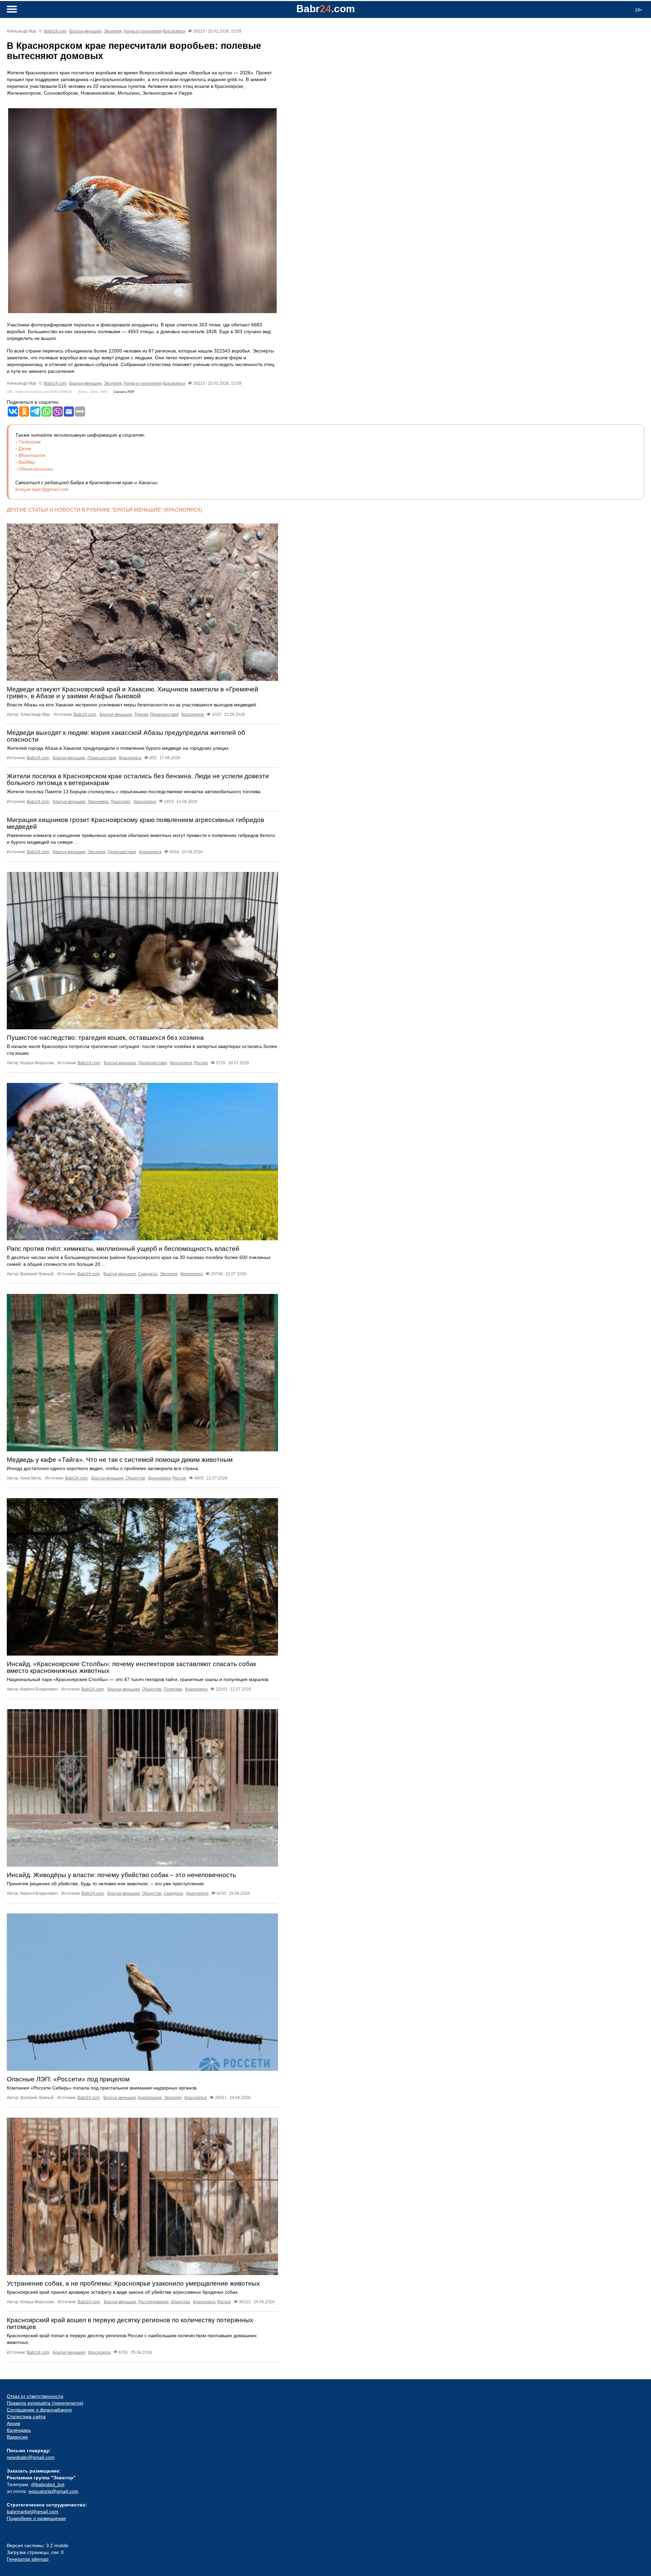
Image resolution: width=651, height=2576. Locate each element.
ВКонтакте (32, 455)
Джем (25, 449)
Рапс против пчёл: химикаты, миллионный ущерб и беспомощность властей (123, 1249)
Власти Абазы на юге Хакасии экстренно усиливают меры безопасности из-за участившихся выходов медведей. (132, 705)
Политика (173, 1689)
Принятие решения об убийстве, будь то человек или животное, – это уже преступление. (106, 1884)
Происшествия (164, 714)
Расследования (153, 2302)
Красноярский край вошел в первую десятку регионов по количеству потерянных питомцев (130, 2323)
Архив (13, 2423)
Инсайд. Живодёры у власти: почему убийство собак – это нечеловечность (121, 1875)
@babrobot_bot (48, 2484)
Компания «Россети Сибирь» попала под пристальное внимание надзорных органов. (102, 2088)
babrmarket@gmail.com (33, 2512)
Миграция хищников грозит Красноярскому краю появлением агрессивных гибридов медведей (135, 823)
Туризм (141, 714)
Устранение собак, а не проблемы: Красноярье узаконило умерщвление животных (133, 2283)
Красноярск (174, 31)
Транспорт (121, 802)
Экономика (98, 802)
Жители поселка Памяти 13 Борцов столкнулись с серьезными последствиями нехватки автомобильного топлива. (134, 791)
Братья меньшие (85, 31)
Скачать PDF (124, 392)
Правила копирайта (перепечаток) (45, 2403)
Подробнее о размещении (36, 2518)
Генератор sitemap (28, 2559)
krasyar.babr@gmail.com (42, 489)
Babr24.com (55, 31)
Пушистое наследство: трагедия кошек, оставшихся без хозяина (105, 1038)
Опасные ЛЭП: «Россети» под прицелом (68, 2079)
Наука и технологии (143, 31)
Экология (113, 31)
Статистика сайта (26, 2417)
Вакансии (17, 2437)
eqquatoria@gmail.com (53, 2491)
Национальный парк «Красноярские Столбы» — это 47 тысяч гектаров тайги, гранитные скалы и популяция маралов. (138, 1679)
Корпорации (150, 2098)
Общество (136, 1478)
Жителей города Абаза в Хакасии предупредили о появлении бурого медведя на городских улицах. (118, 748)
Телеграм (29, 442)
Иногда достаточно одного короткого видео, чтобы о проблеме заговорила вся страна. (103, 1468)
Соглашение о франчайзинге (39, 2410)
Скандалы (148, 1274)
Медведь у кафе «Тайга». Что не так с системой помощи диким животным (120, 1460)
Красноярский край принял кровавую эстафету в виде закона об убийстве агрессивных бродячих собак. (123, 2292)
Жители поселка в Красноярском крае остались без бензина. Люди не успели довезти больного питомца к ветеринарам (138, 779)
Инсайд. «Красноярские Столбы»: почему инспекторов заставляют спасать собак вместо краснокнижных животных (131, 1667)
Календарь (19, 2430)
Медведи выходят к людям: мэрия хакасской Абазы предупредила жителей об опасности (126, 736)
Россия (201, 1063)
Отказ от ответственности (35, 2396)
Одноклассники (36, 469)
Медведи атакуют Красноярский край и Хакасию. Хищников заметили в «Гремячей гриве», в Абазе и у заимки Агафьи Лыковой (133, 693)
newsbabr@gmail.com (31, 2457)
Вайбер (27, 462)
